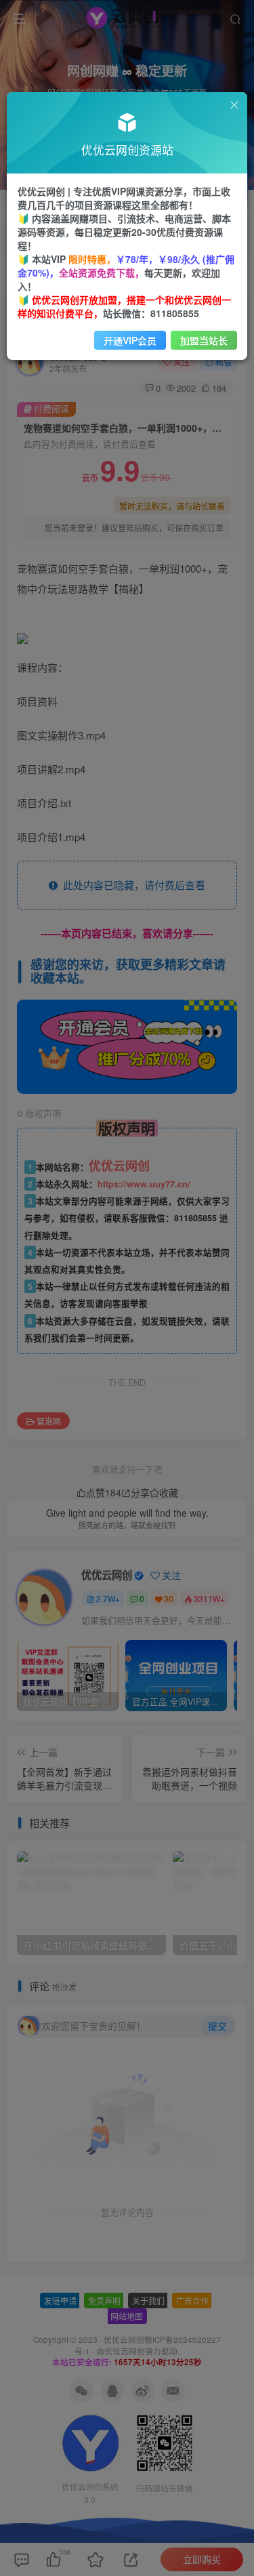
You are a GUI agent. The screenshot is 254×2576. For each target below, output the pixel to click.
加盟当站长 (204, 340)
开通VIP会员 (130, 340)
